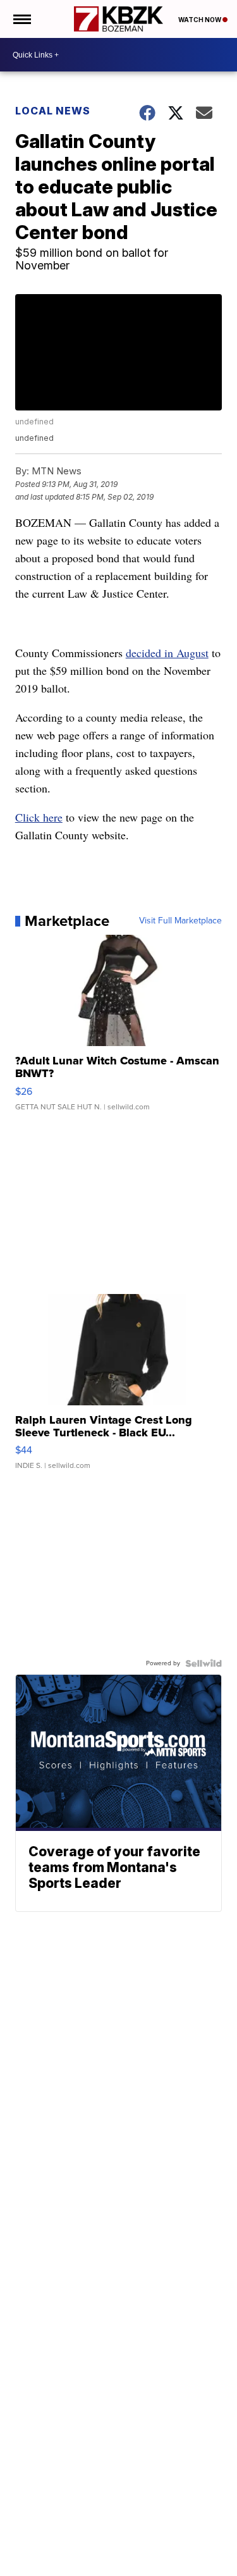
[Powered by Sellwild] (204, 1663)
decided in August (167, 653)
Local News (53, 111)
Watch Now (200, 20)
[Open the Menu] (21, 19)
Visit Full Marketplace (180, 921)
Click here (39, 817)
